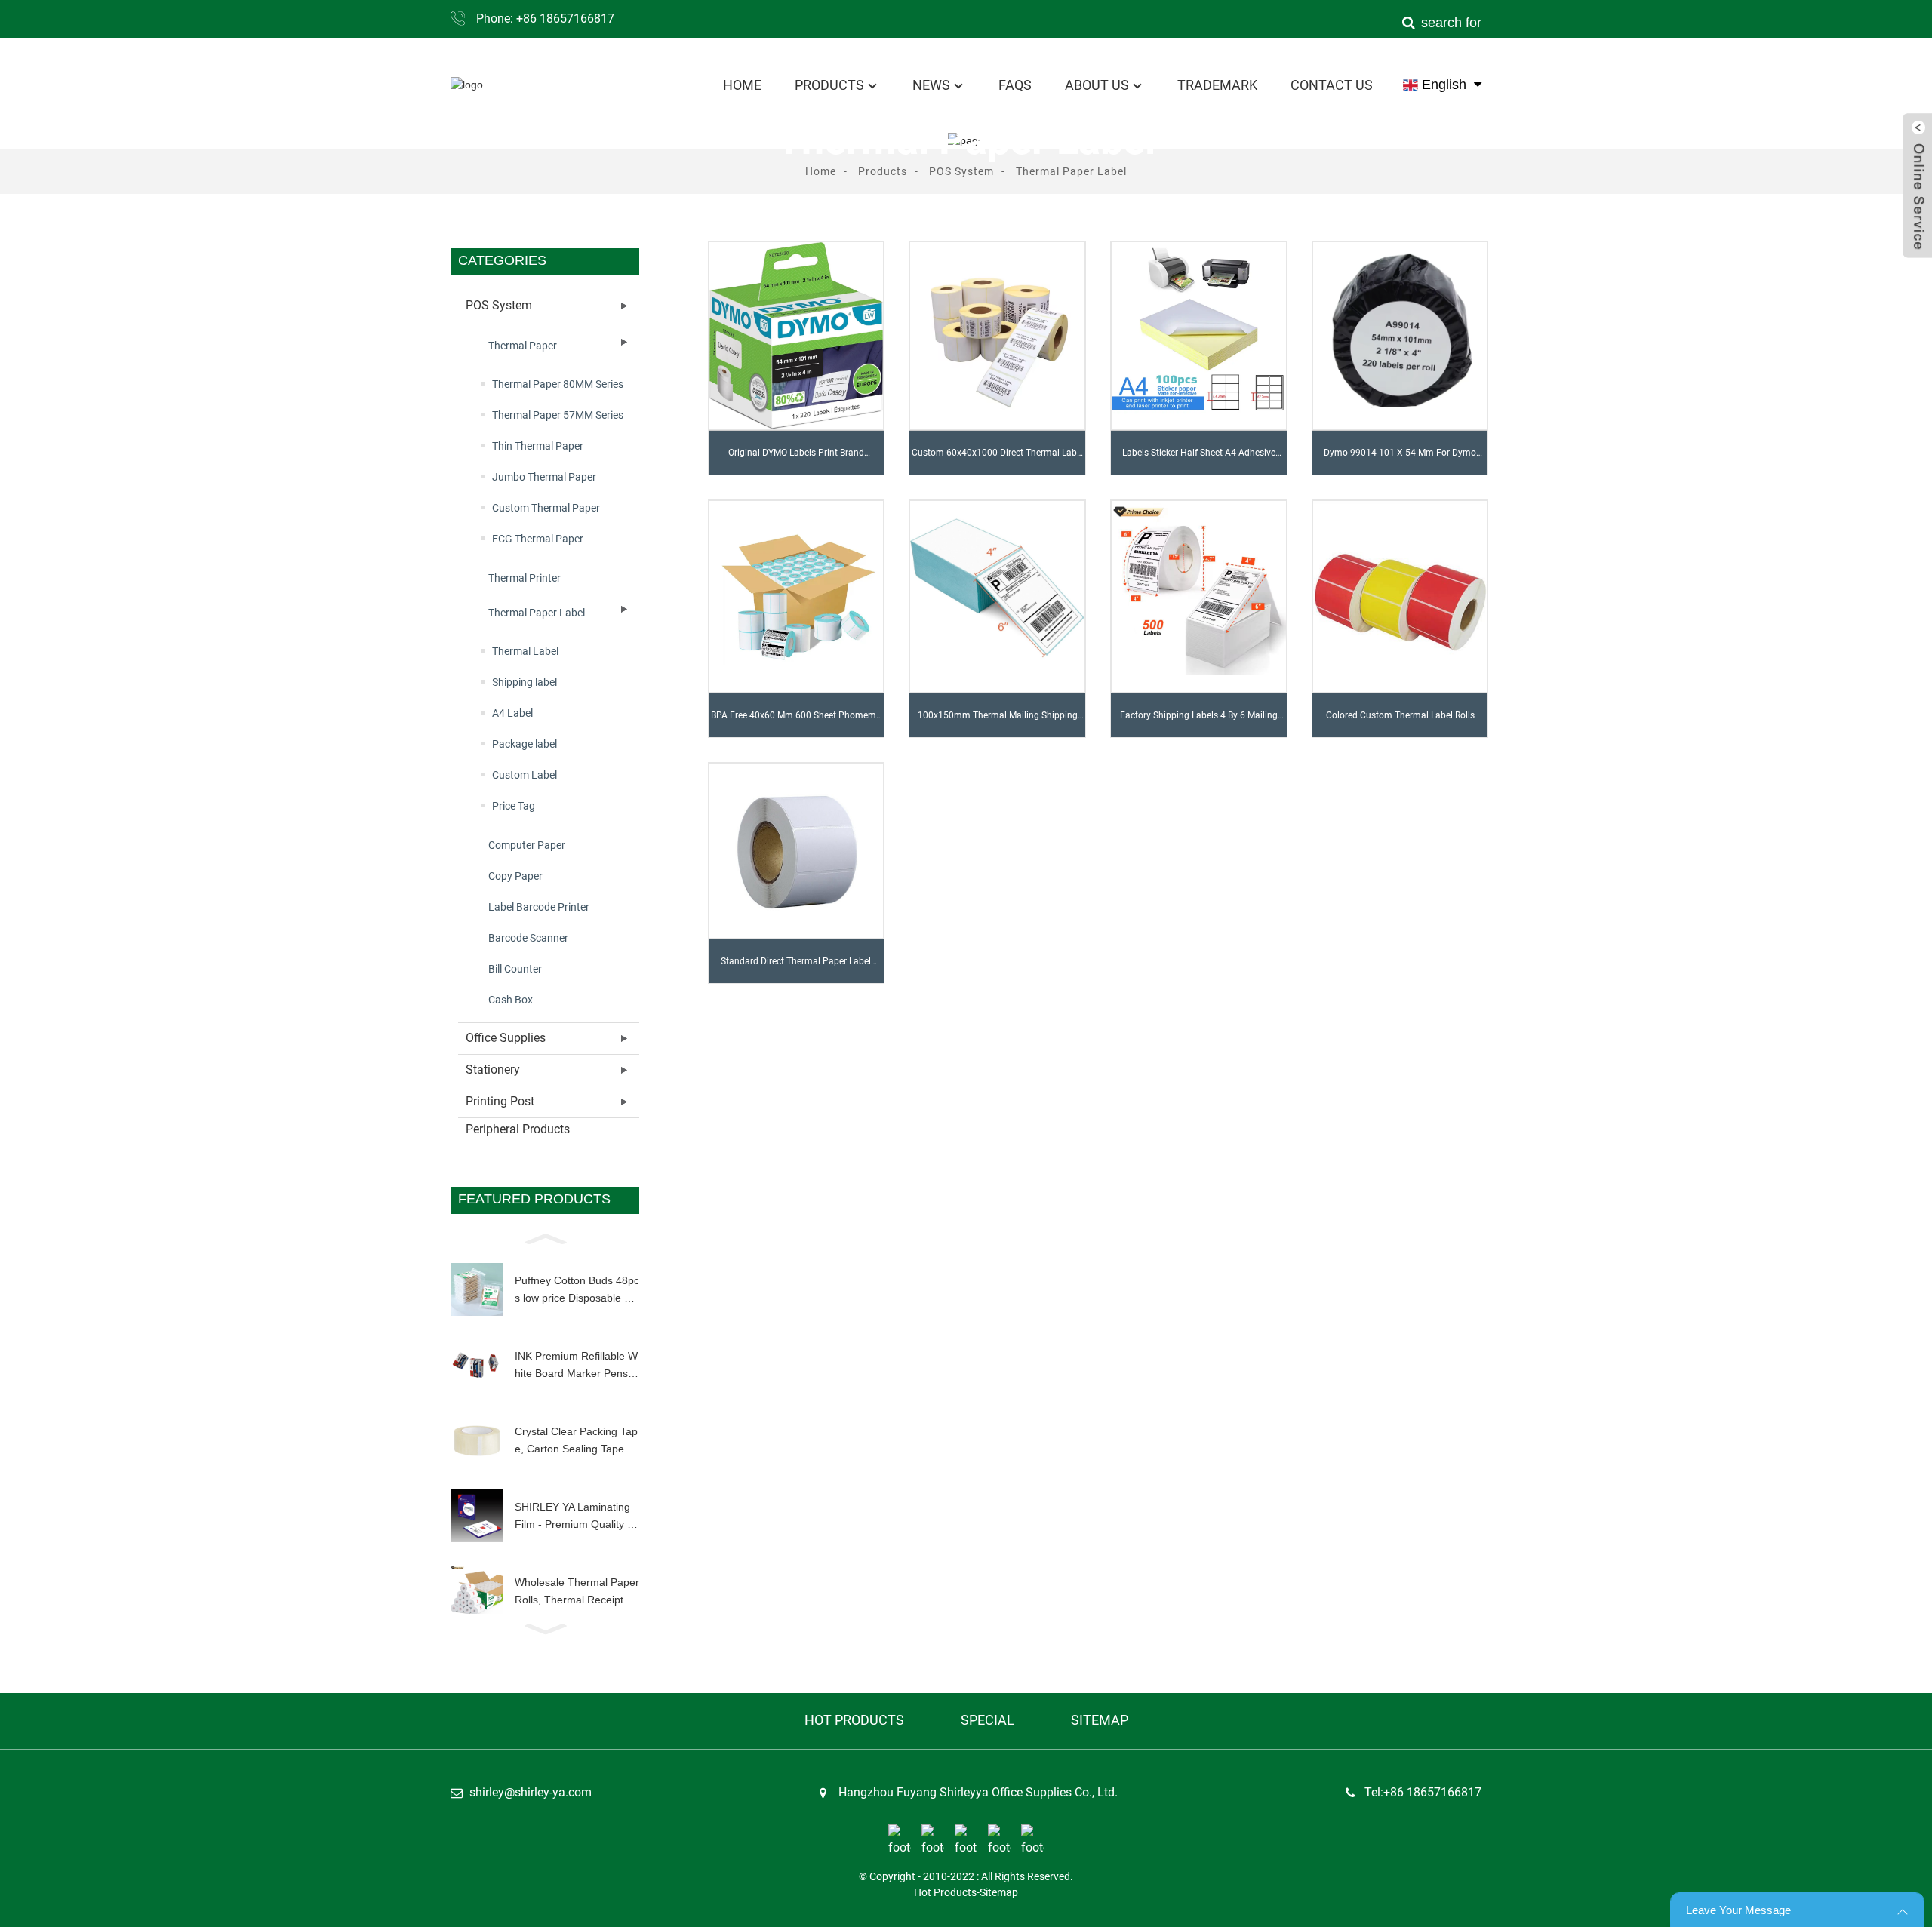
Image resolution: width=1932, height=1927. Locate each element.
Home (742, 85)
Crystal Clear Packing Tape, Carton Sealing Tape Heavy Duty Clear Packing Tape (576, 1441)
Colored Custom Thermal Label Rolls (1400, 715)
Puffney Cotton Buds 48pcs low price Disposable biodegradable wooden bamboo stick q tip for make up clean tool (577, 1290)
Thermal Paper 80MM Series (558, 384)
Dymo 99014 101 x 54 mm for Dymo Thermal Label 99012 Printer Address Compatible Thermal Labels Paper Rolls (1400, 461)
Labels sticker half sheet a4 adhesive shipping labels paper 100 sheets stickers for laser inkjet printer (1199, 461)
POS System (961, 171)
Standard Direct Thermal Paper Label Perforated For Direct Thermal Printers (796, 970)
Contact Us (1332, 85)
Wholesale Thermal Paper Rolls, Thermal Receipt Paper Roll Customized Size (577, 1592)
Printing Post (500, 1101)
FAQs (1015, 85)
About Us (1097, 85)
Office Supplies (506, 1038)
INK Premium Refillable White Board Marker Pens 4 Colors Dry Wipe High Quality (576, 1366)
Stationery (493, 1070)
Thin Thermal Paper (538, 446)
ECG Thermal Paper (538, 539)
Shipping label (525, 682)
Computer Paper (527, 845)
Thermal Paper (523, 346)
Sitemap (1100, 1720)
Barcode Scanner (528, 938)
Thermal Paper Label (1071, 171)
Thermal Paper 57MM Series (558, 415)
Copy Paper (515, 876)
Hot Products (854, 1720)
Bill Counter (515, 969)
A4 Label (512, 713)
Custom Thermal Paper (546, 508)
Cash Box (511, 1000)
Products (829, 85)
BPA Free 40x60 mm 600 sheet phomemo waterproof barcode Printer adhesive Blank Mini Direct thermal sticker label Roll (796, 724)
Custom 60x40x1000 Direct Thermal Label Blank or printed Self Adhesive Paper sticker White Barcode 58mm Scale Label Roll (998, 461)
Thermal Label (525, 651)
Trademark (1217, 85)
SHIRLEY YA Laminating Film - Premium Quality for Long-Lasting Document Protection (575, 1517)
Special (988, 1720)
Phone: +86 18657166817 (545, 18)
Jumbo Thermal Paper (544, 477)
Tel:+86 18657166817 (1423, 1792)
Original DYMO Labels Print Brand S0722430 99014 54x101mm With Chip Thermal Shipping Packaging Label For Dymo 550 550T (796, 461)
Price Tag (514, 806)
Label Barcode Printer (539, 907)
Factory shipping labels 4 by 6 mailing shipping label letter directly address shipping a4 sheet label (1199, 724)
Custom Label (525, 775)
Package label (525, 744)
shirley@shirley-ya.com (531, 1792)
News (931, 85)
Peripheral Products (518, 1129)
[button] (545, 1237)
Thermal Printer (525, 578)
